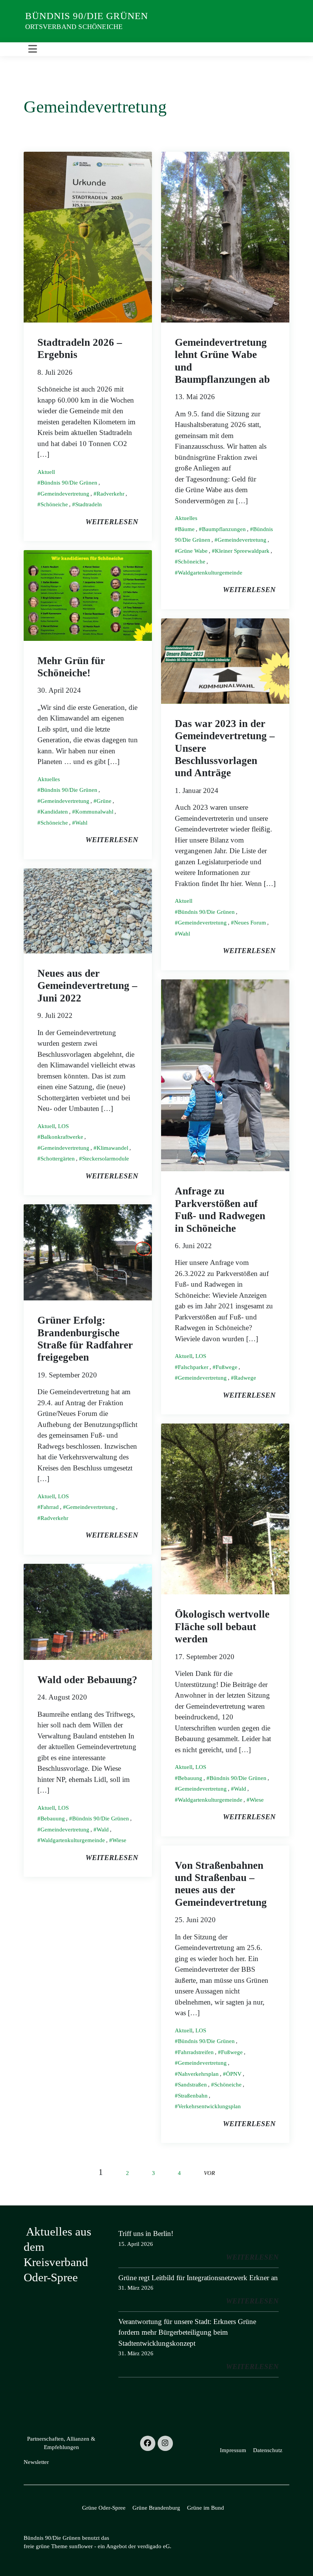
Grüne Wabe (193, 551)
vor (209, 2173)
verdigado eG (154, 2546)
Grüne (104, 801)
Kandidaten (54, 812)
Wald (240, 1789)
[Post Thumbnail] (88, 236)
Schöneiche (54, 504)
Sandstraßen (192, 2085)
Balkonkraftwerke (62, 1137)
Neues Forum (250, 923)
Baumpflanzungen (224, 529)
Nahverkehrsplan (198, 2074)
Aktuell (46, 472)
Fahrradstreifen (196, 2052)
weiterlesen (112, 522)
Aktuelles (186, 518)
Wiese (257, 1800)
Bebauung (190, 1778)
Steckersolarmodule (106, 1159)
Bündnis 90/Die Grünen (87, 16)
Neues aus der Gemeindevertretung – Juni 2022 (87, 986)
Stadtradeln (89, 504)
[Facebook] (148, 2443)
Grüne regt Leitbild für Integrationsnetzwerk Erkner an (198, 2278)
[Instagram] (165, 2443)
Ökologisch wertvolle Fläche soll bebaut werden (222, 1627)
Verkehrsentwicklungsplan (209, 2106)
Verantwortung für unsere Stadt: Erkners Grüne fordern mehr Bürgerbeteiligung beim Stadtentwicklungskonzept (187, 2332)
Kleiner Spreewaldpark (242, 551)
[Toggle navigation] (33, 49)
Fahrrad (50, 1507)
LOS (63, 1126)
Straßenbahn (193, 2096)
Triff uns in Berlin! (146, 2233)
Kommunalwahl (94, 812)
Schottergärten (58, 1159)
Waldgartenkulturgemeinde (210, 573)
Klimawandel (112, 1148)
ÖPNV (234, 2074)
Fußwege (227, 1367)
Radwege (245, 1378)
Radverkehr (111, 494)
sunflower (81, 2546)
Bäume (186, 529)
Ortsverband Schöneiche (74, 27)
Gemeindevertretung (65, 494)
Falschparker (193, 1367)
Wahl (81, 823)
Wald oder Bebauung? (87, 1680)
